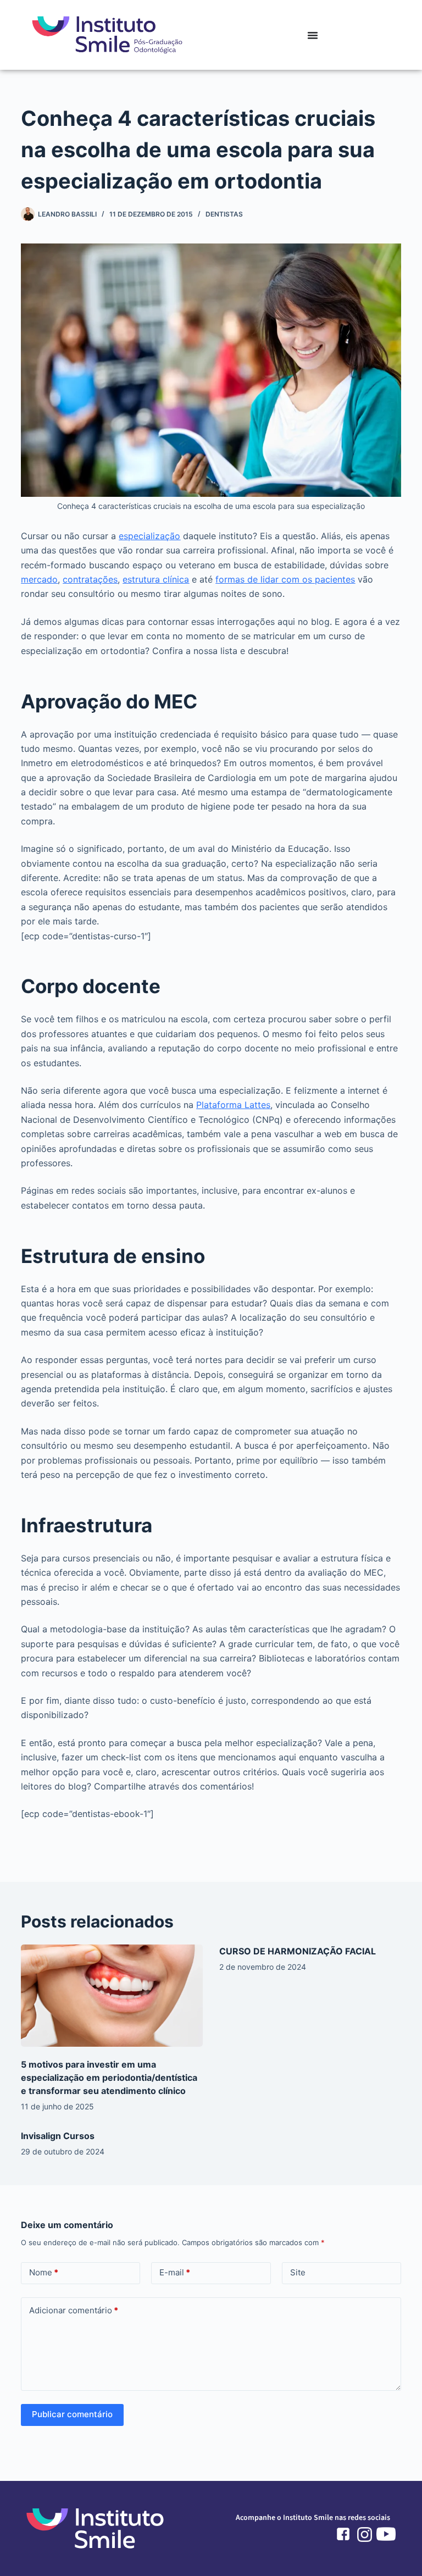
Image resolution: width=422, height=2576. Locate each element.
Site (298, 2272)
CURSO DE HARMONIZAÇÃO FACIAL (298, 1951)
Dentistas (224, 214)
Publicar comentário (72, 2414)
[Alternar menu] (313, 35)
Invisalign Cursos (58, 2136)
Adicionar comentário (74, 2310)
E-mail (175, 2272)
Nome (44, 2272)
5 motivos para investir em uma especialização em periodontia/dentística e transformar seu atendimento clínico (109, 2078)
